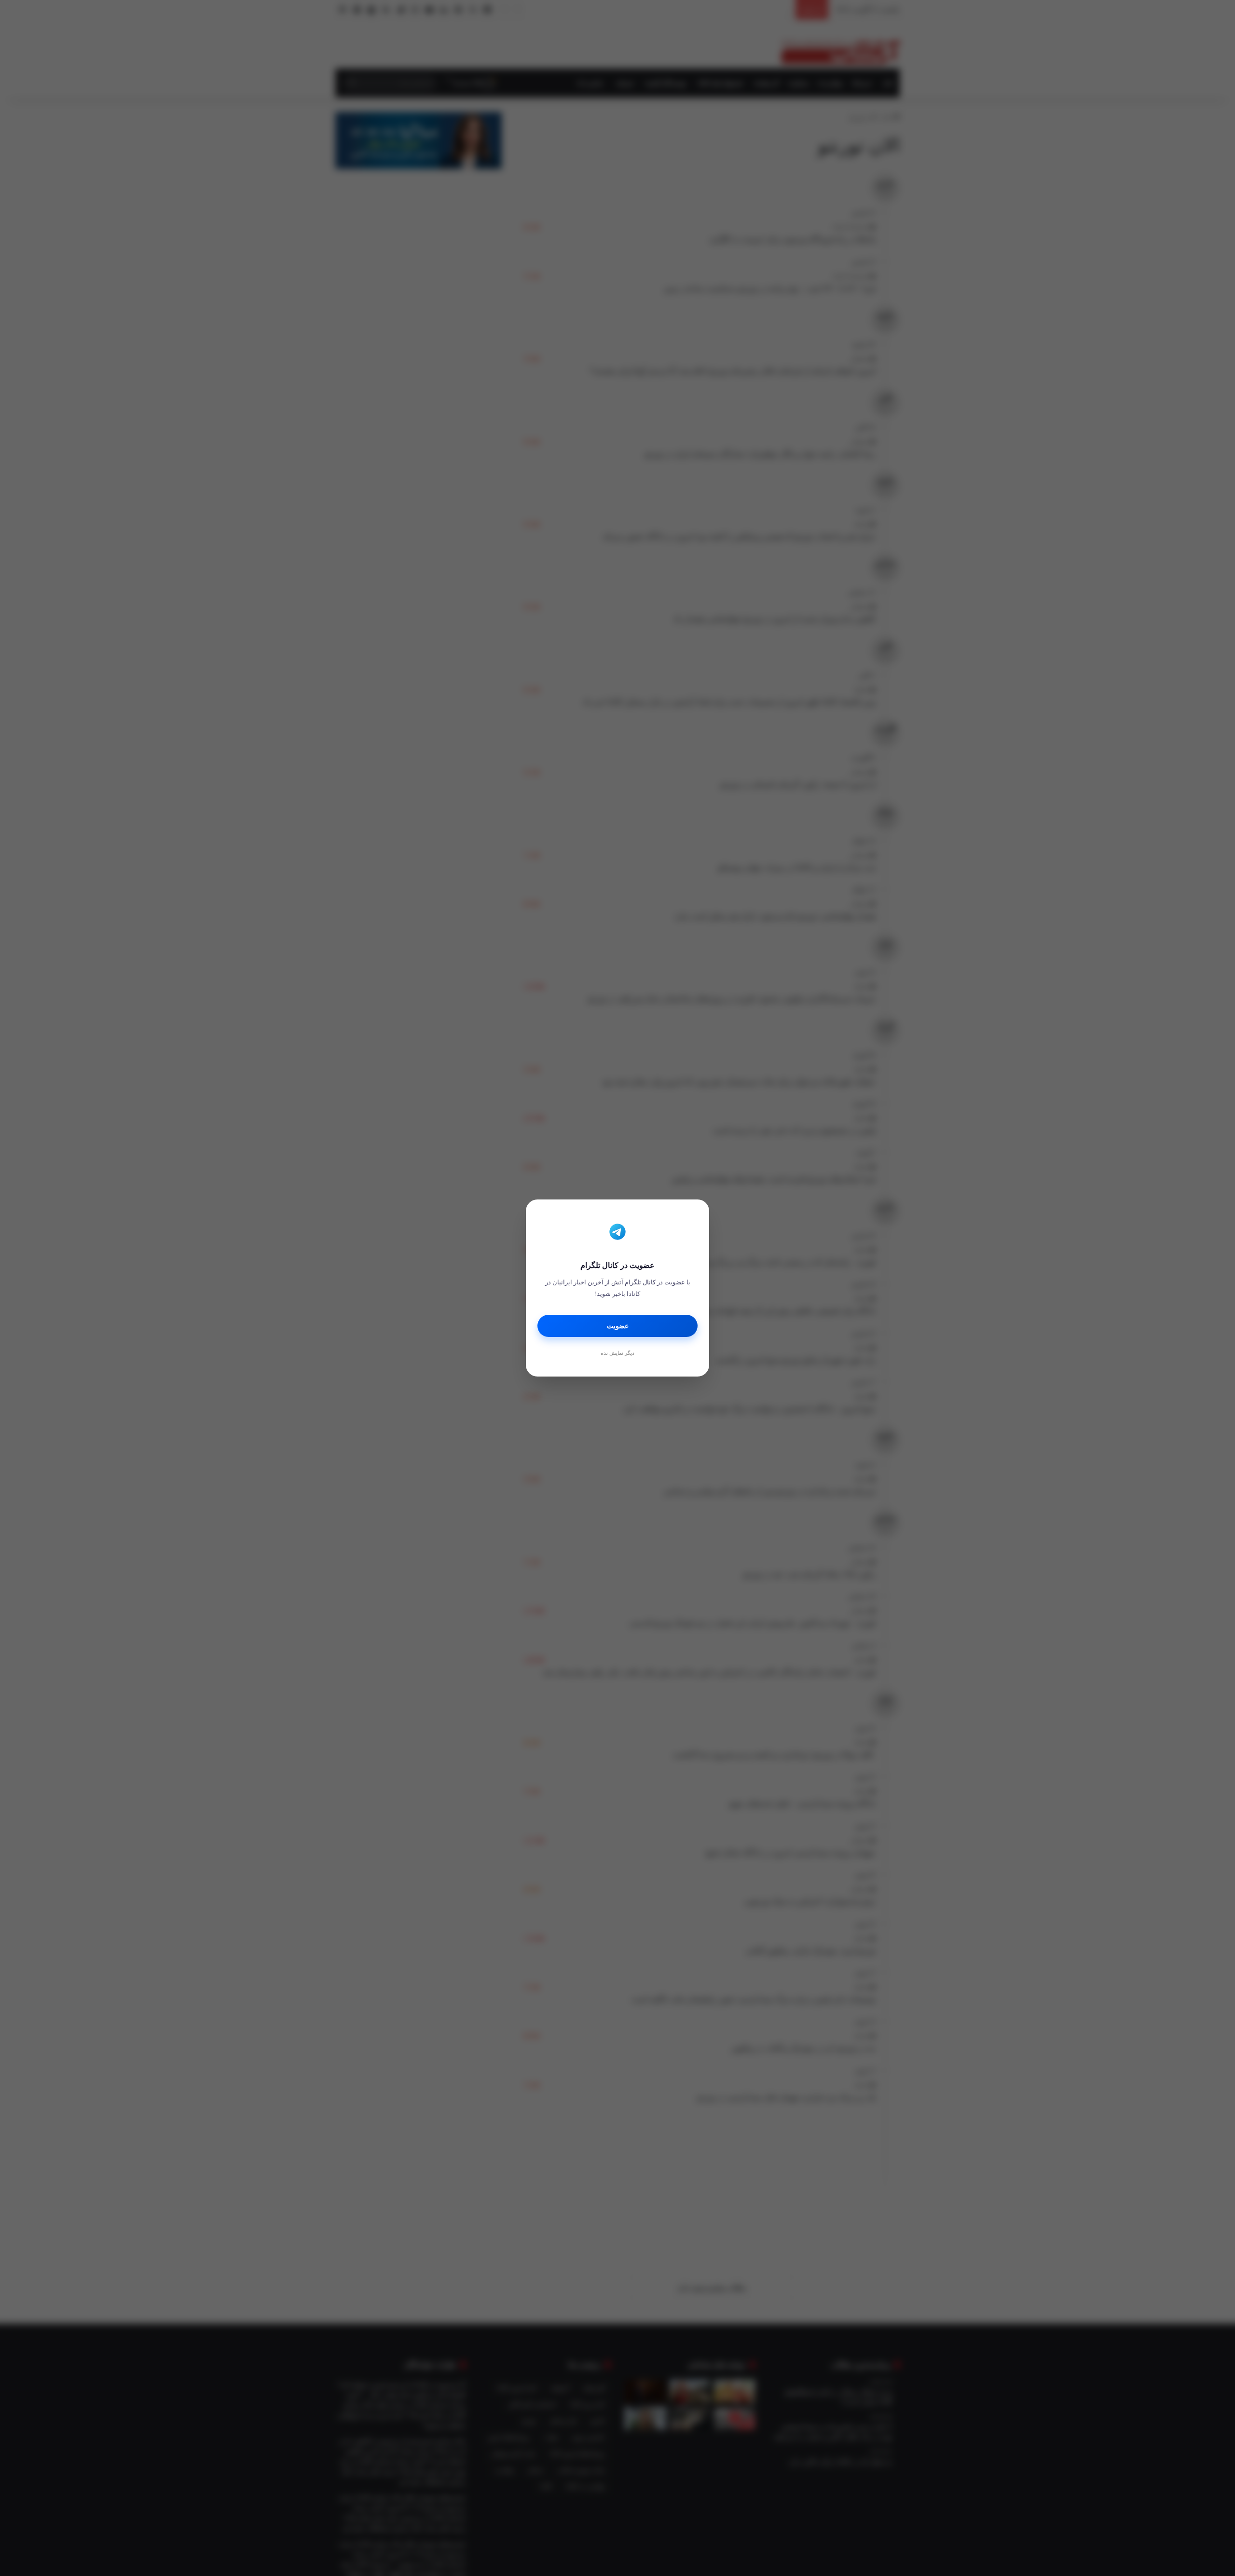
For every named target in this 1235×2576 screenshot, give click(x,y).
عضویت (618, 1326)
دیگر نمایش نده (617, 1353)
